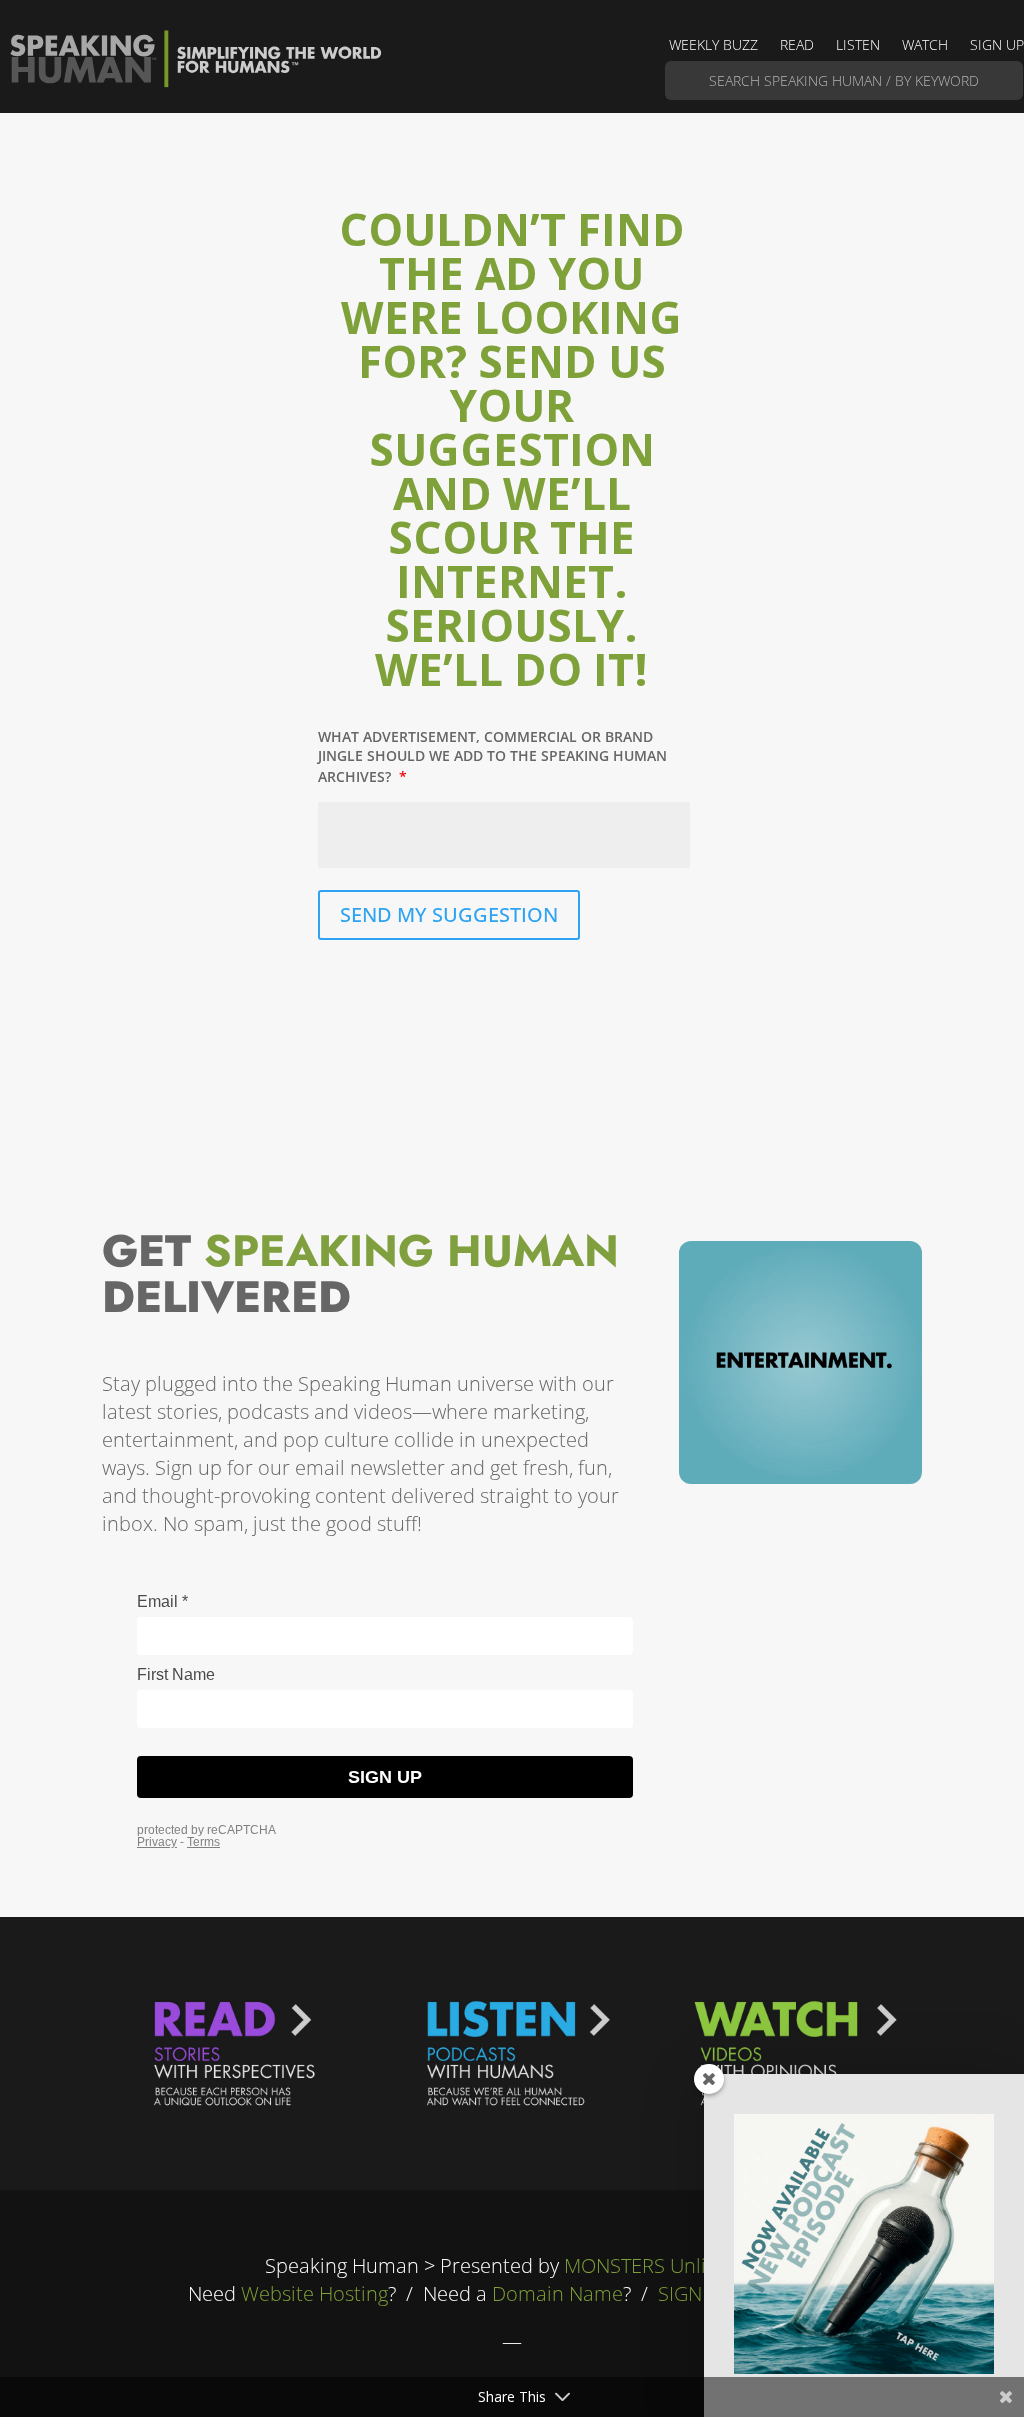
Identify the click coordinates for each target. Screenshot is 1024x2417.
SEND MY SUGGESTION (449, 914)
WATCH (925, 46)
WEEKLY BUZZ (713, 46)
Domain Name (557, 2293)
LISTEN (858, 46)
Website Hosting (314, 2293)
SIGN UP (997, 46)
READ (797, 46)
